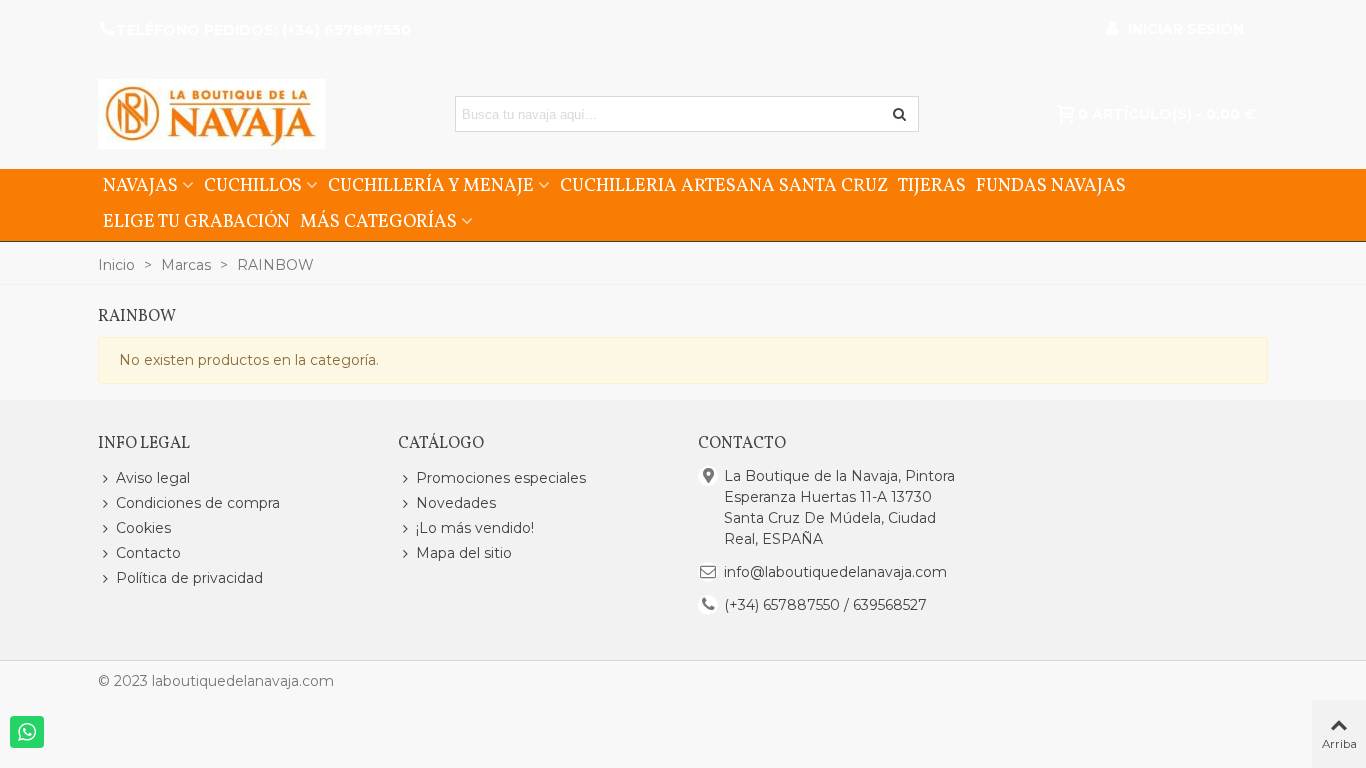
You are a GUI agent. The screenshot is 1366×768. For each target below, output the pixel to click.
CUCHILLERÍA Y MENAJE (431, 186)
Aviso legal (153, 478)
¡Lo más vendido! (475, 528)
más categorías (378, 222)
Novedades (456, 503)
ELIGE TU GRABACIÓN (196, 222)
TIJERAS (932, 186)
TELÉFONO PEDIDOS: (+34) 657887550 (263, 30)
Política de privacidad (189, 578)
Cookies (143, 528)
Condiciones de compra (198, 503)
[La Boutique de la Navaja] (211, 113)
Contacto (148, 553)
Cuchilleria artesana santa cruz (724, 186)
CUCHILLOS (253, 186)
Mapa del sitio (464, 553)
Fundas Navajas (1051, 186)
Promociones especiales (501, 478)
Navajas (140, 186)
